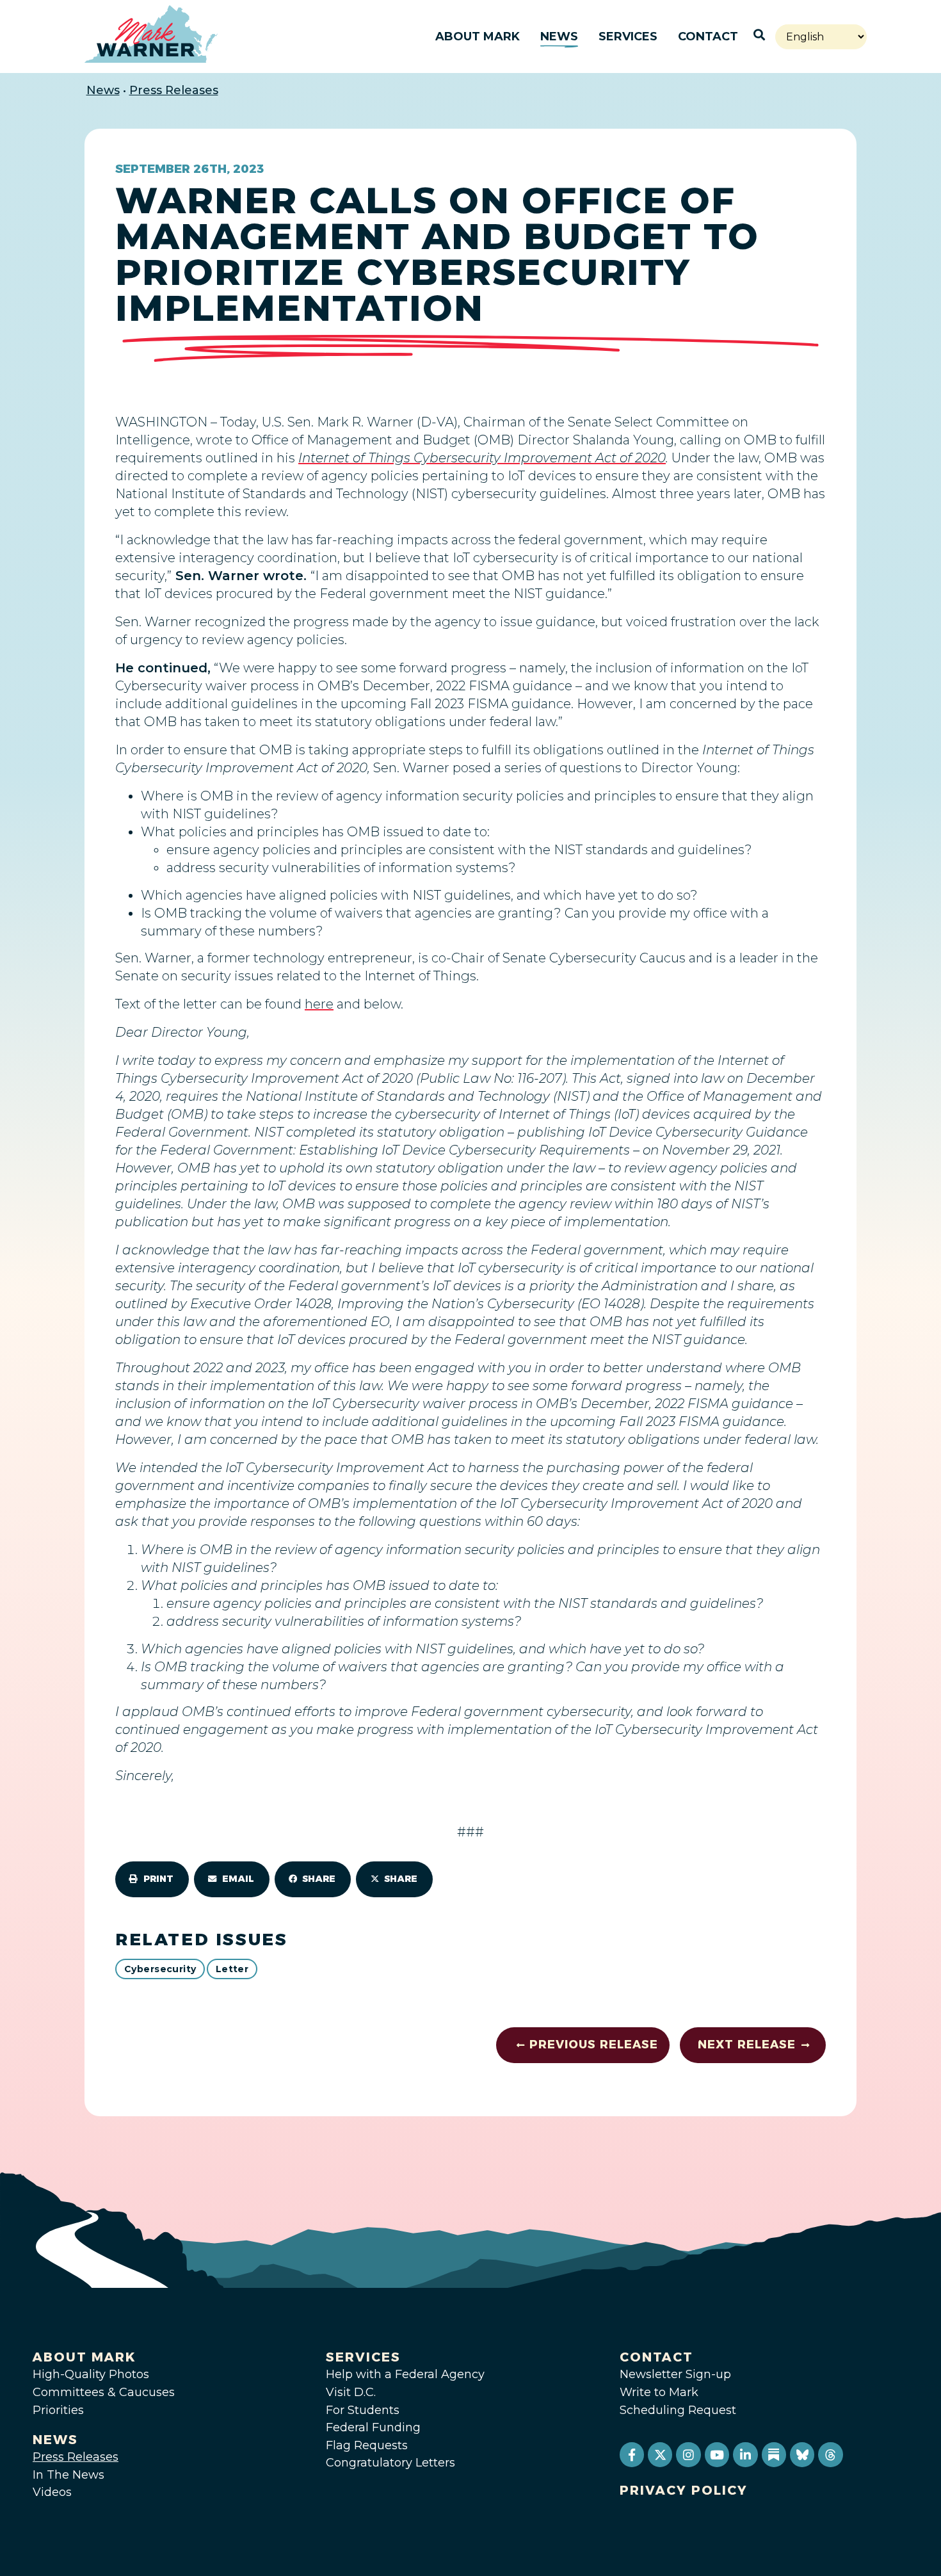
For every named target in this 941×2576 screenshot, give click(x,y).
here (319, 1004)
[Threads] (830, 2454)
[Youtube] (717, 2454)
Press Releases (174, 90)
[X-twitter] (660, 2454)
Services (628, 36)
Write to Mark (659, 2392)
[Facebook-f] (632, 2454)
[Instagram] (688, 2454)
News (559, 36)
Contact (708, 36)
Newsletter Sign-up (675, 2374)
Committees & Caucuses (104, 2392)
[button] (152, 1879)
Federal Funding (373, 2427)
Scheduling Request (678, 2410)
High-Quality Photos (91, 2374)
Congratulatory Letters (390, 2463)
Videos (52, 2492)
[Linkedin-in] (745, 2454)
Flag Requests (367, 2445)
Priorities (58, 2410)
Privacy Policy (684, 2490)
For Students (363, 2410)
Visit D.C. (351, 2392)
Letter (232, 1969)
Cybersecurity (160, 1969)
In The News (68, 2475)
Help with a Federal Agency (405, 2374)
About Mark (478, 36)
